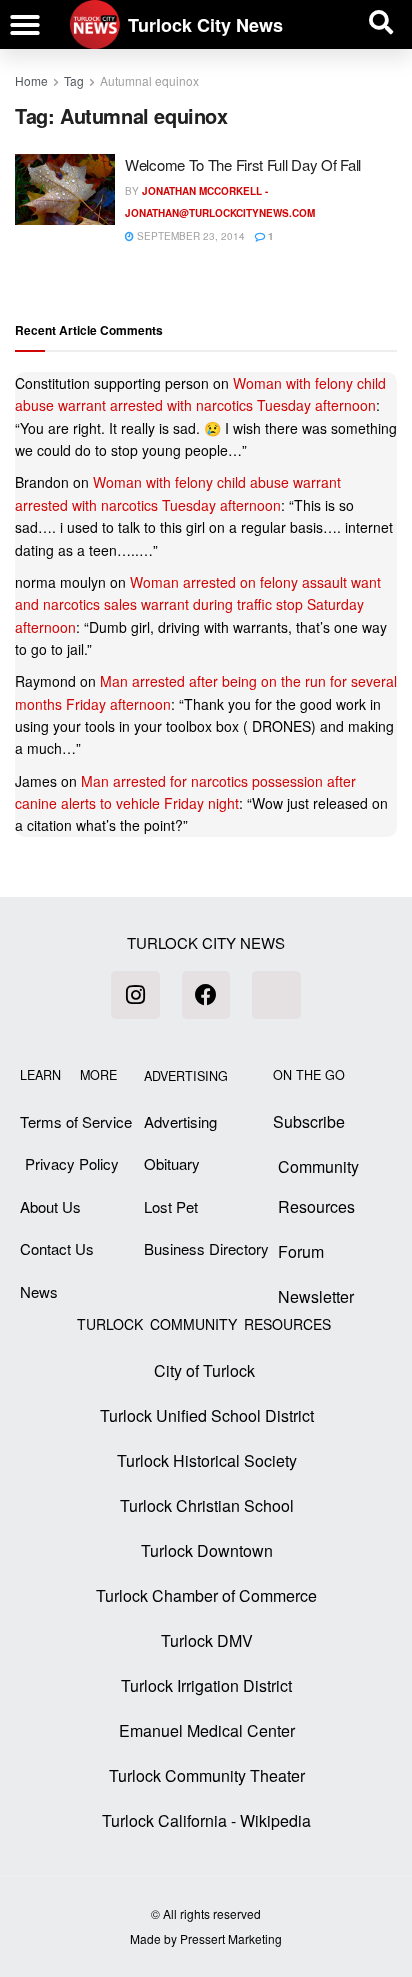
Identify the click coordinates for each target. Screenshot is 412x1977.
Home (31, 80)
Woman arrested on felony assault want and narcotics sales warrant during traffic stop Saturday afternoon (198, 604)
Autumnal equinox (149, 80)
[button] (25, 25)
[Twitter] (276, 995)
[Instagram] (135, 995)
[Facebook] (206, 995)
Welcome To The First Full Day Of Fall (243, 164)
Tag (74, 80)
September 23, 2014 (189, 236)
